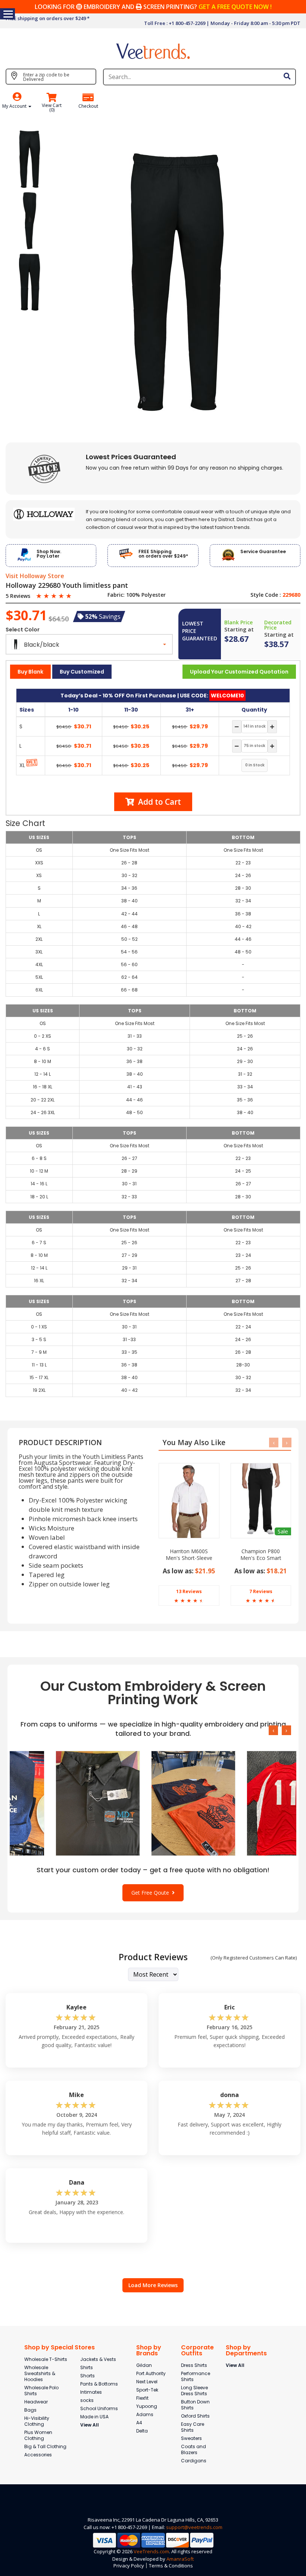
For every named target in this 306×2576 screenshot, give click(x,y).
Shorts (88, 2376)
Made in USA (94, 2417)
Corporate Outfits (197, 2350)
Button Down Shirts (195, 2405)
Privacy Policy (129, 2566)
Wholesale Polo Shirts (41, 2391)
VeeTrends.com (151, 2551)
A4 (139, 2423)
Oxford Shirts (195, 2416)
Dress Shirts (194, 2365)
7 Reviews (261, 1591)
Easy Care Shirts (193, 2427)
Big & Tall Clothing (45, 2446)
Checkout (88, 106)
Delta (142, 2431)
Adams (145, 2414)
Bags (30, 2410)
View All (90, 2425)
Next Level (147, 2382)
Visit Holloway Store (35, 576)
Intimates (91, 2392)
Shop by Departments (246, 2350)
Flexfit (142, 2398)
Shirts (87, 2367)
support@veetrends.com (194, 2527)
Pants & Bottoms (99, 2384)
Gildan (144, 2365)
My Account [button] (15, 106)
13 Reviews (189, 1591)
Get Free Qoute (152, 1893)
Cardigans (194, 2461)
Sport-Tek (147, 2390)
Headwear (36, 2402)
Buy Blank (30, 672)
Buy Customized (82, 672)
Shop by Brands (149, 2350)
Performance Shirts (196, 2376)
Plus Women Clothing (38, 2435)
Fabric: (116, 595)
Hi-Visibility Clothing (37, 2421)
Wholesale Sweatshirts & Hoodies (40, 2373)
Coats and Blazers (193, 2449)
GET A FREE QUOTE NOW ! (235, 7)
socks (87, 2400)
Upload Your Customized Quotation (239, 672)
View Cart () (52, 108)
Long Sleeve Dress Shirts (194, 2391)
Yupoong (147, 2406)
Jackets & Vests (98, 2359)
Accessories (38, 2455)
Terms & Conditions (171, 2566)
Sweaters (191, 2438)
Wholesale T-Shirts (46, 2359)
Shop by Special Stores (60, 2347)
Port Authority (151, 2373)
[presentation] (274, 1443)
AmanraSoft (180, 2559)
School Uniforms (99, 2408)
